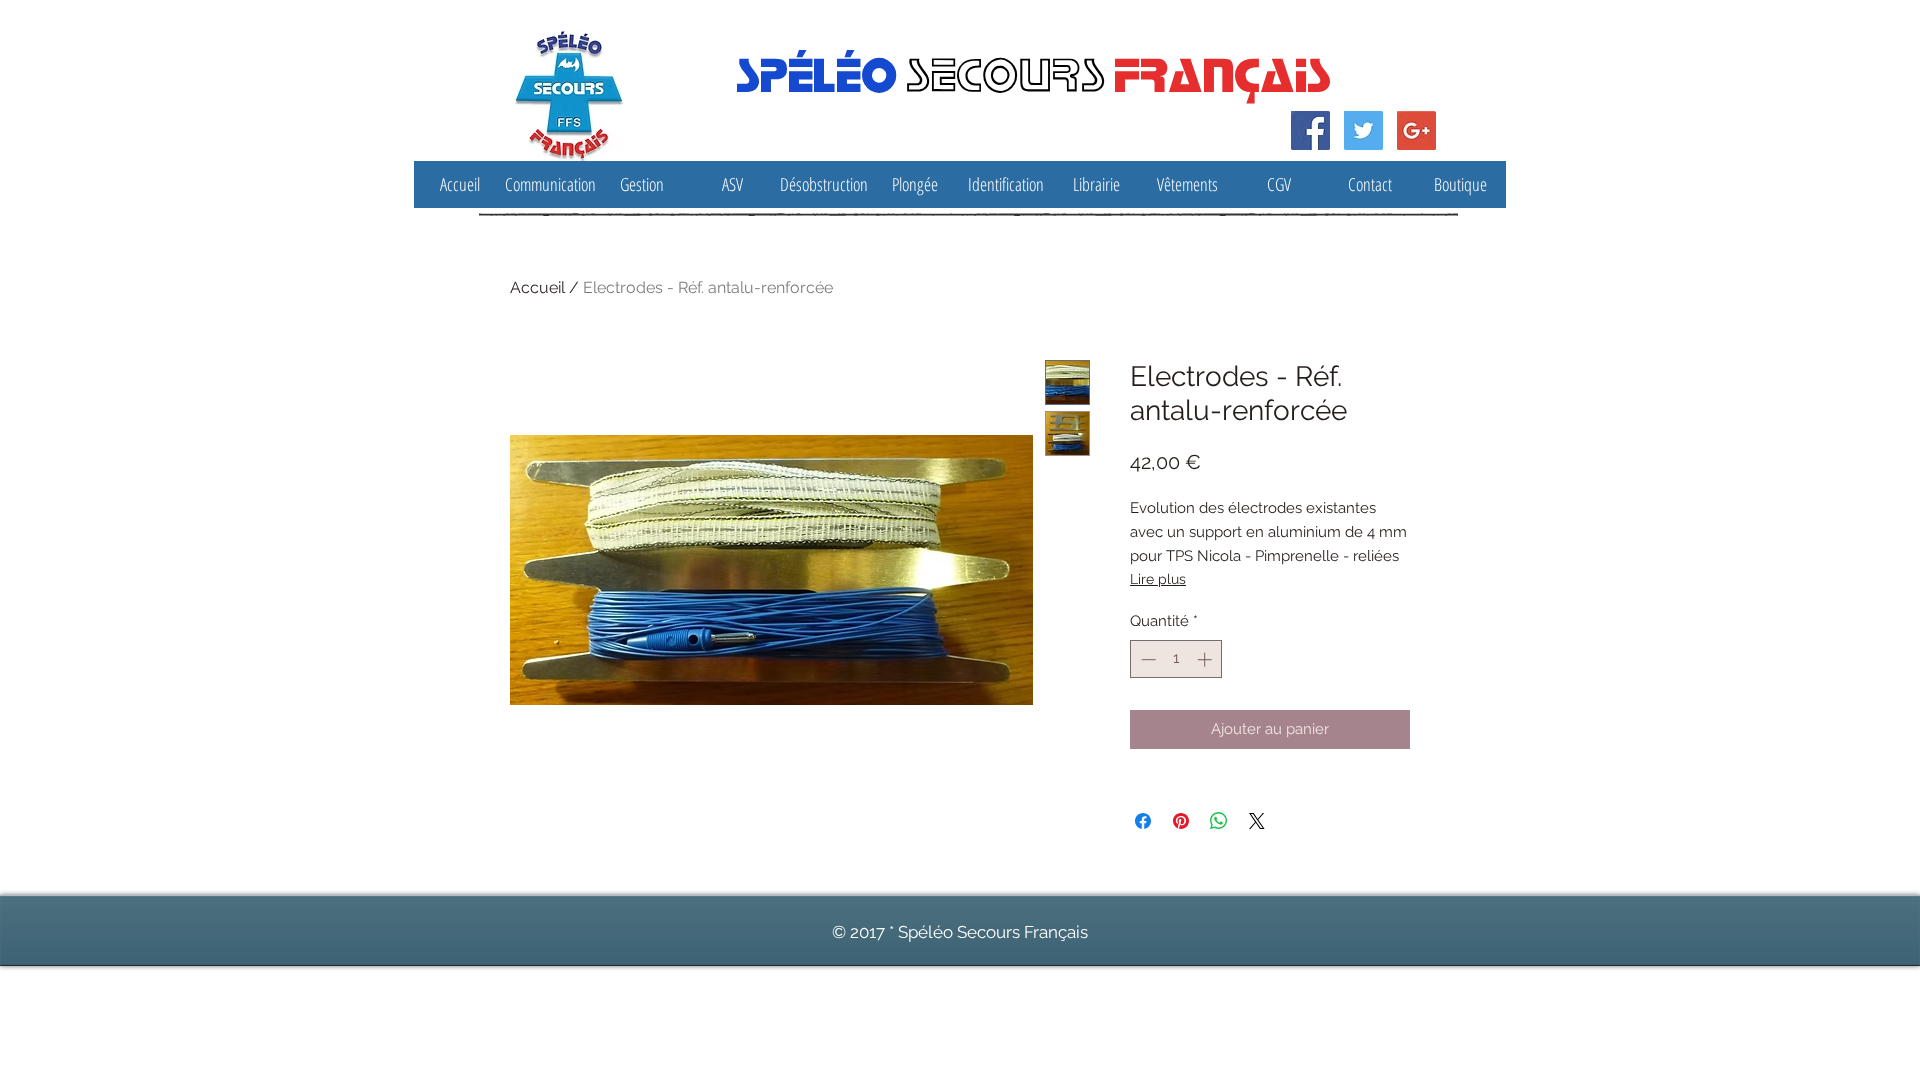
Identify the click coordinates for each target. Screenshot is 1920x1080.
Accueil (537, 287)
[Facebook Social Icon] (1310, 130)
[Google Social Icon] (1416, 130)
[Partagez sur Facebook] (1143, 821)
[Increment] (1206, 659)
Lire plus (1158, 579)
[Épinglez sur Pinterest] (1181, 821)
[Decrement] (1146, 659)
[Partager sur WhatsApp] (1219, 821)
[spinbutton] (1176, 659)
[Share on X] (1257, 821)
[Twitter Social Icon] (1363, 130)
